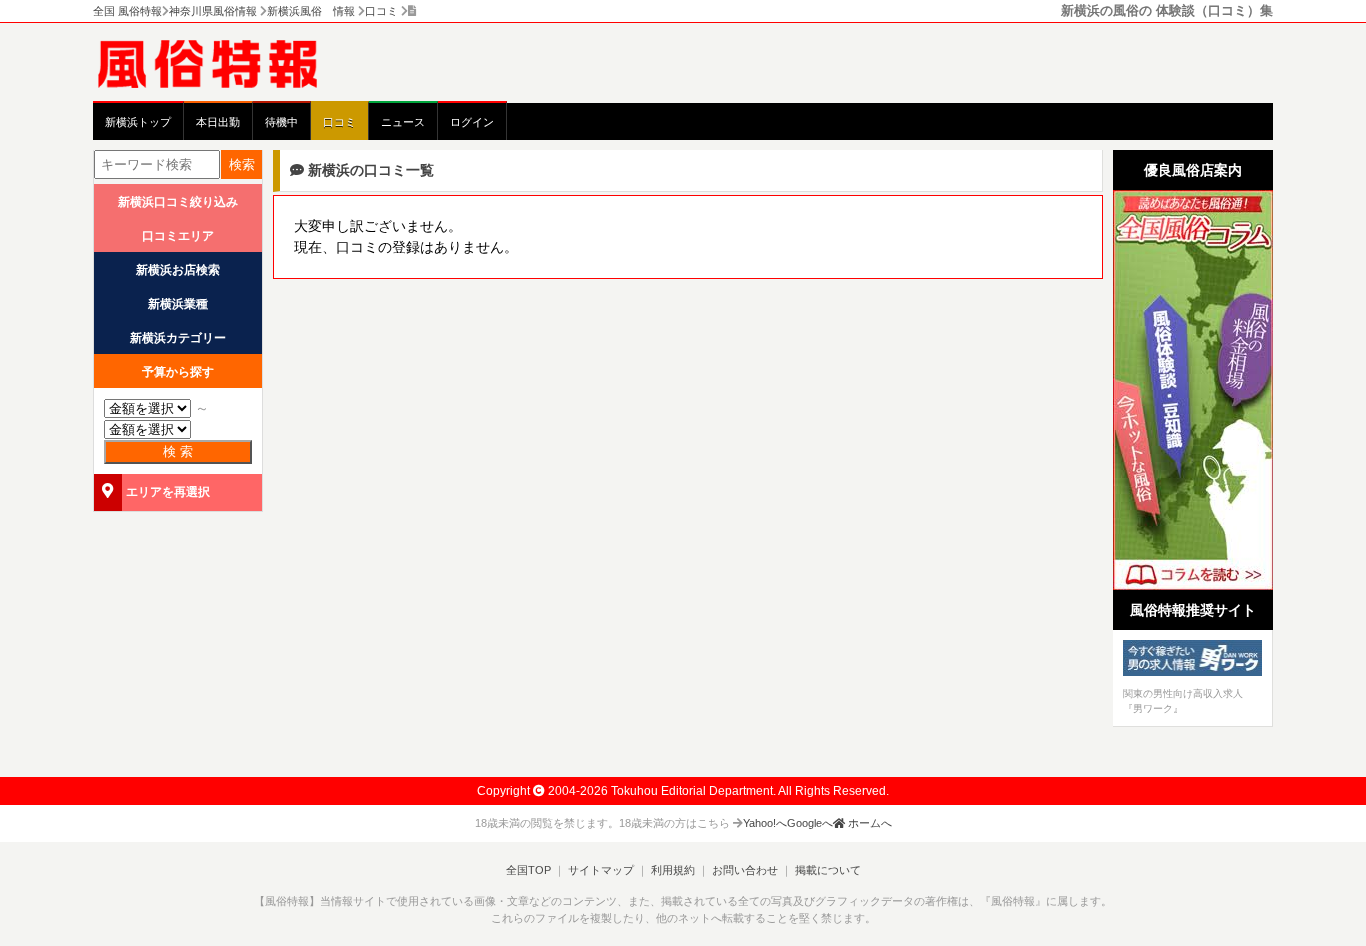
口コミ (339, 122)
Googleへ (810, 823)
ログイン (472, 122)
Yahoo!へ (765, 823)
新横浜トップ (138, 122)
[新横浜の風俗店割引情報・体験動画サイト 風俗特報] (218, 63)
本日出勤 (218, 122)
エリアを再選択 (168, 492)
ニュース (403, 122)
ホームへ (868, 823)
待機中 (281, 122)
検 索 (178, 451)
